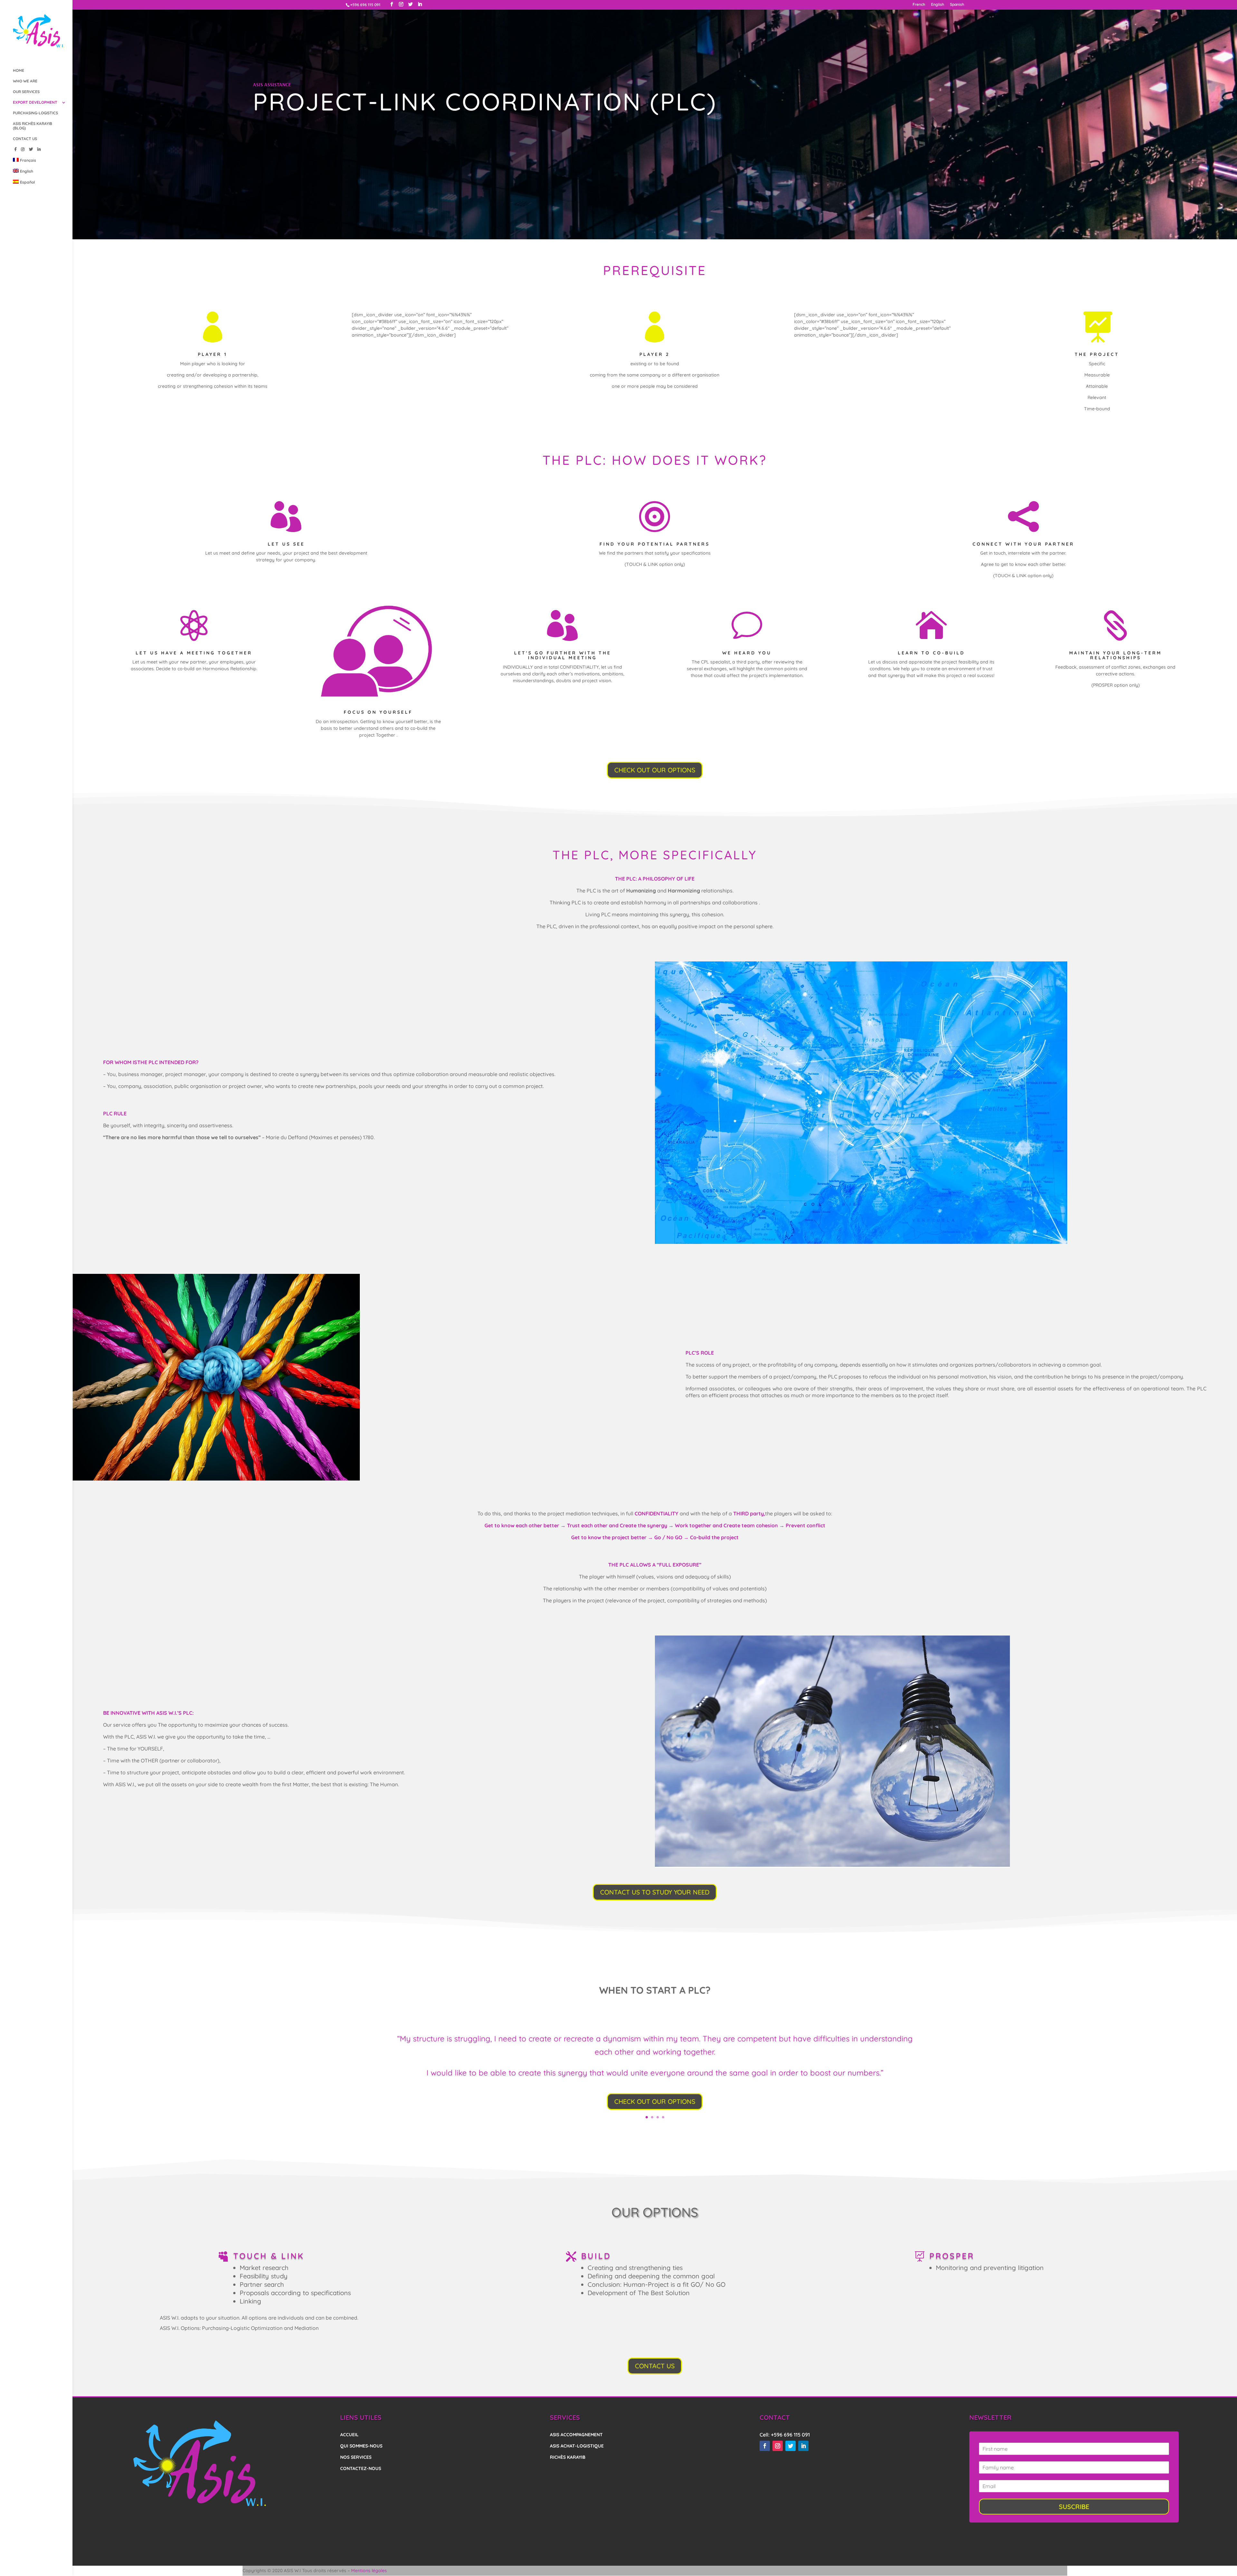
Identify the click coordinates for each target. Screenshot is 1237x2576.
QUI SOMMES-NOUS (361, 2446)
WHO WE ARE (25, 81)
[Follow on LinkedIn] (803, 2446)
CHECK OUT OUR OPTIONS (655, 770)
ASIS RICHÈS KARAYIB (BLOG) (33, 126)
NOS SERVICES (356, 2457)
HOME (19, 71)
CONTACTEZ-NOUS (361, 2468)
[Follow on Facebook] (765, 2446)
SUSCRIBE (1074, 2507)
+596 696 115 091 (790, 2435)
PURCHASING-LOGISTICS (35, 113)
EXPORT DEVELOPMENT (35, 102)
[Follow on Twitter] (791, 2446)
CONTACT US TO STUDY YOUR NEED (655, 1892)
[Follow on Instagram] (778, 2446)
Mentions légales (369, 2571)
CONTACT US (25, 139)
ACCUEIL (349, 2435)
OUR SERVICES (26, 92)
